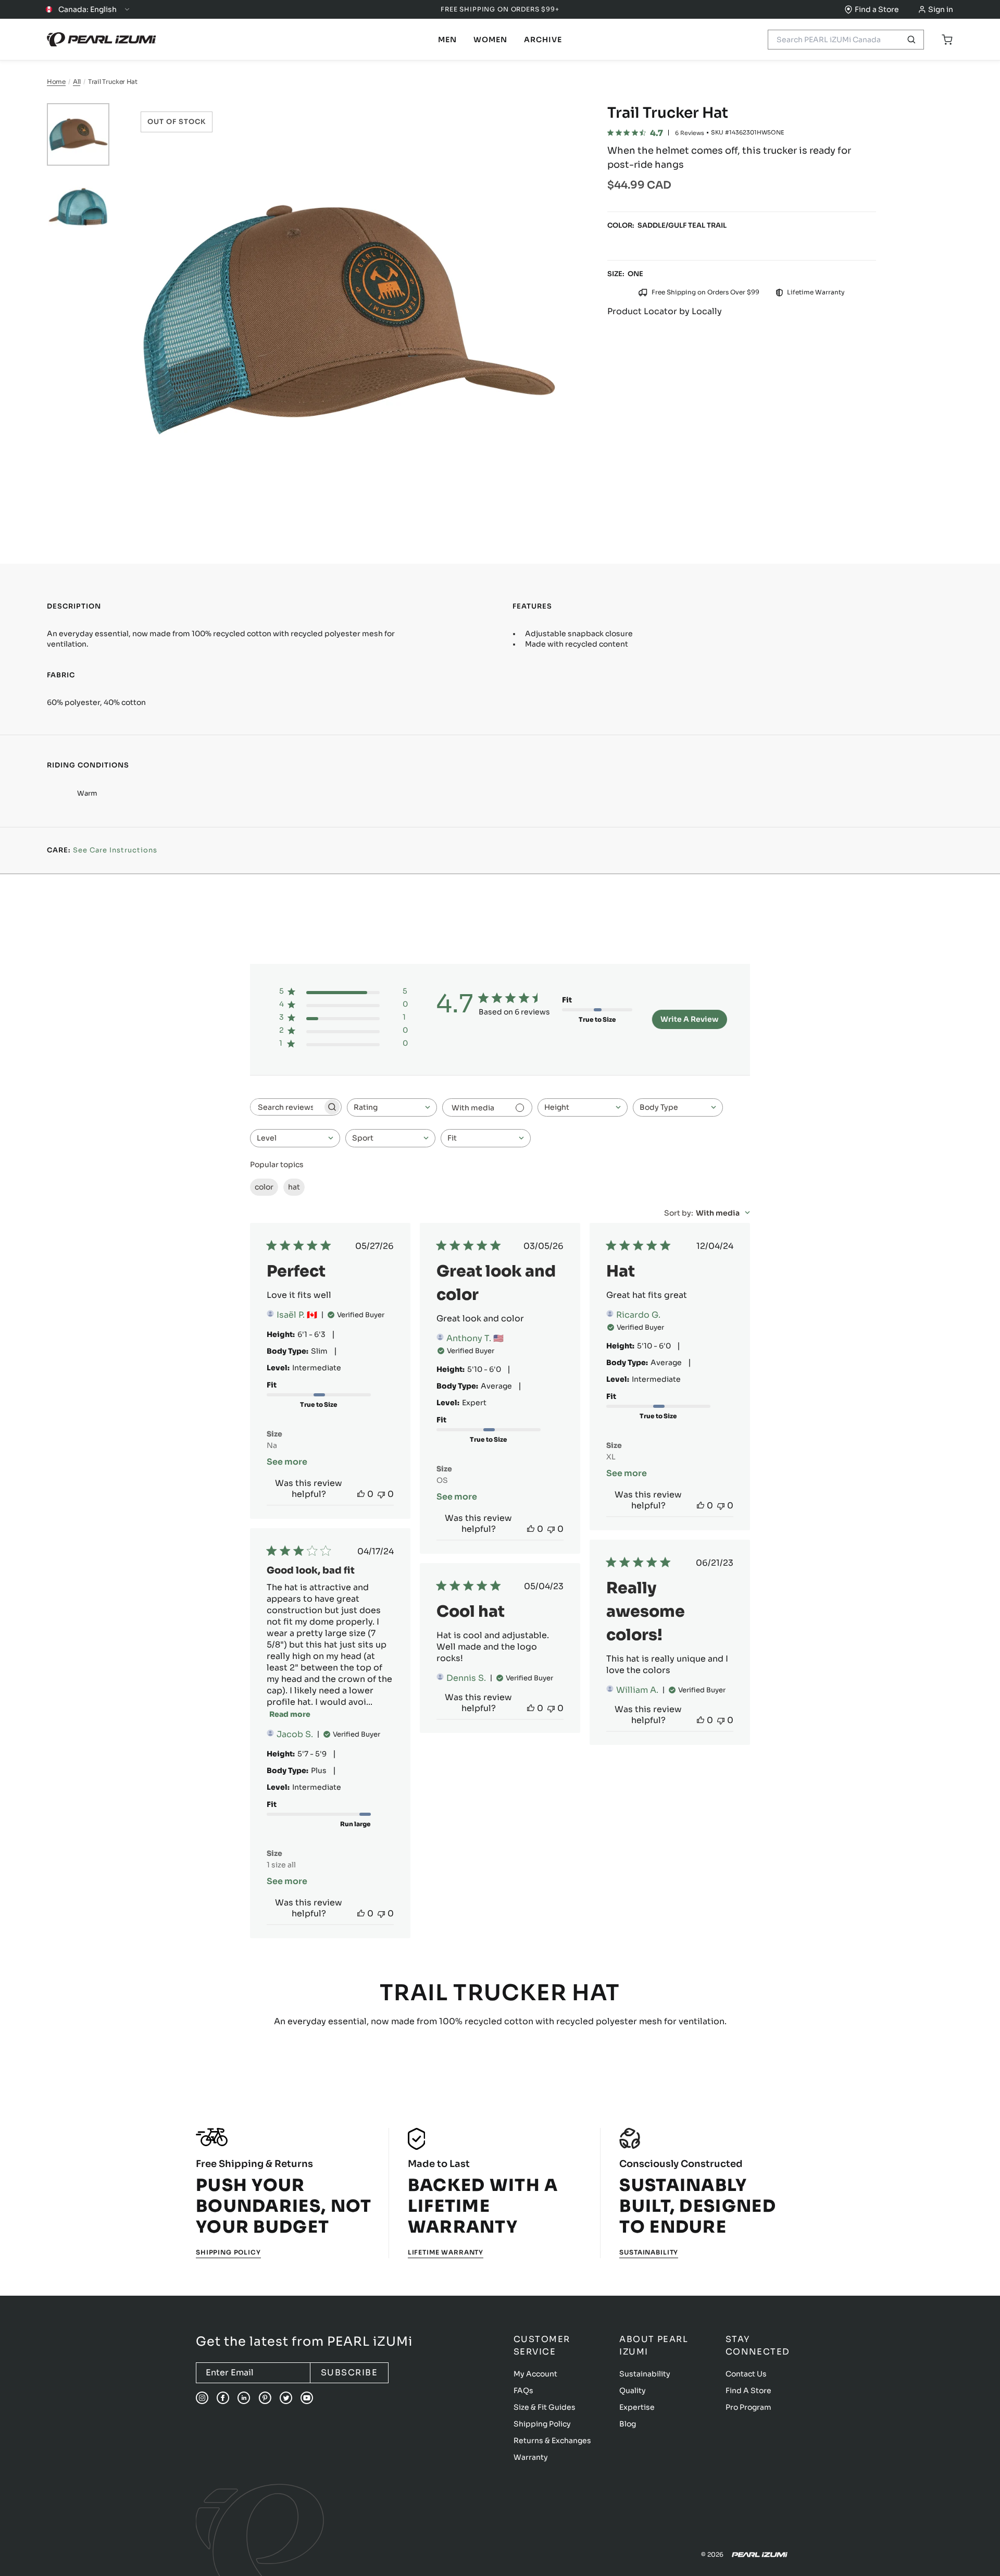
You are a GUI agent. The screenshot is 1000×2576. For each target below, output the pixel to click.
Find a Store (877, 9)
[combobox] (392, 1107)
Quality (633, 2391)
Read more (290, 1714)
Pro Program (748, 2407)
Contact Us (746, 2374)
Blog (628, 2424)
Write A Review (690, 1019)
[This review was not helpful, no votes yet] (381, 1494)
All (77, 82)
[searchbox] (286, 1107)
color (264, 1187)
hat (294, 1187)
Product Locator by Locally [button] (665, 311)
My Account (535, 2374)
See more (287, 1462)
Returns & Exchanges (552, 2441)
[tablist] (447, 40)
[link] (447, 40)
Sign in (941, 9)
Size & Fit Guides (545, 2407)
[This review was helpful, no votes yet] (361, 1494)
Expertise (637, 2407)
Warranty (531, 2457)
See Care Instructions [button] (115, 850)
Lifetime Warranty (446, 2252)
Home (56, 82)
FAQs (523, 2391)
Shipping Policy (228, 2252)
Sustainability (649, 2252)
